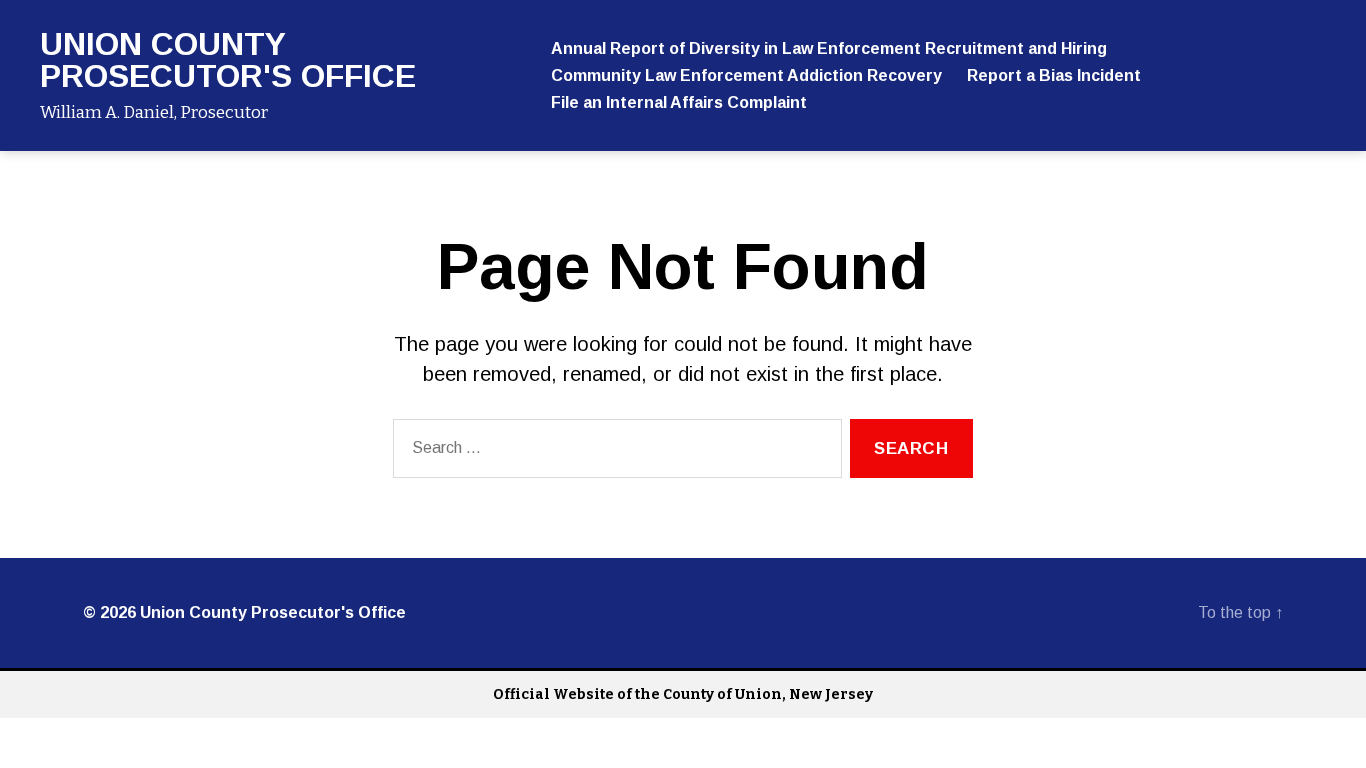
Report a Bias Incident (1054, 75)
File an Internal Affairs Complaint (679, 102)
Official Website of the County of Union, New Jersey (683, 694)
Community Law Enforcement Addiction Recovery (746, 75)
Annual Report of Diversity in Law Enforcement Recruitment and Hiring (829, 48)
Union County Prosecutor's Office (228, 60)
